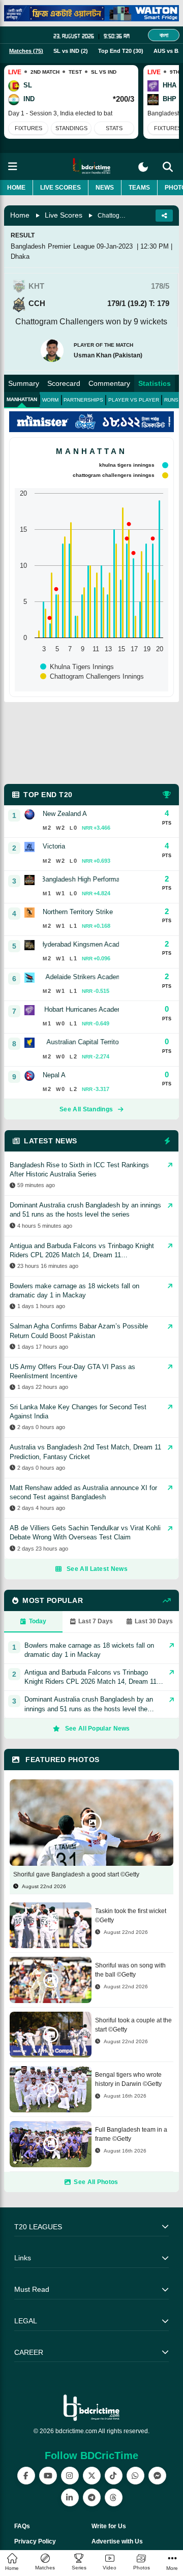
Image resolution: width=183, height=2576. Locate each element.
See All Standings (86, 1109)
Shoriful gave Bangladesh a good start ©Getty (76, 1874)
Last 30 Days (154, 1621)
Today (38, 1621)
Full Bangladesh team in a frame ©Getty (131, 2134)
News (105, 188)
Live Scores (60, 188)
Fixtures (28, 128)
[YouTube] (48, 2476)
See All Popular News (98, 1729)
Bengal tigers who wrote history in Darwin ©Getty (128, 2079)
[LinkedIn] (70, 2497)
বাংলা (164, 35)
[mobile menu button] (13, 166)
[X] (92, 2476)
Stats (114, 128)
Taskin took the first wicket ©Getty (131, 1916)
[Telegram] (92, 2497)
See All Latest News (97, 1569)
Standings (71, 128)
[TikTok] (114, 2476)
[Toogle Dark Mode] (143, 167)
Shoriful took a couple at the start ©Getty (133, 2025)
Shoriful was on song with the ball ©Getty (130, 1970)
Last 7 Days (96, 1621)
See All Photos (96, 2182)
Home (16, 188)
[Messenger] (157, 2476)
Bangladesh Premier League (53, 246)
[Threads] (114, 2497)
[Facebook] (26, 2476)
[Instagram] (70, 2476)
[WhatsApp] (135, 2476)
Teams (139, 188)
